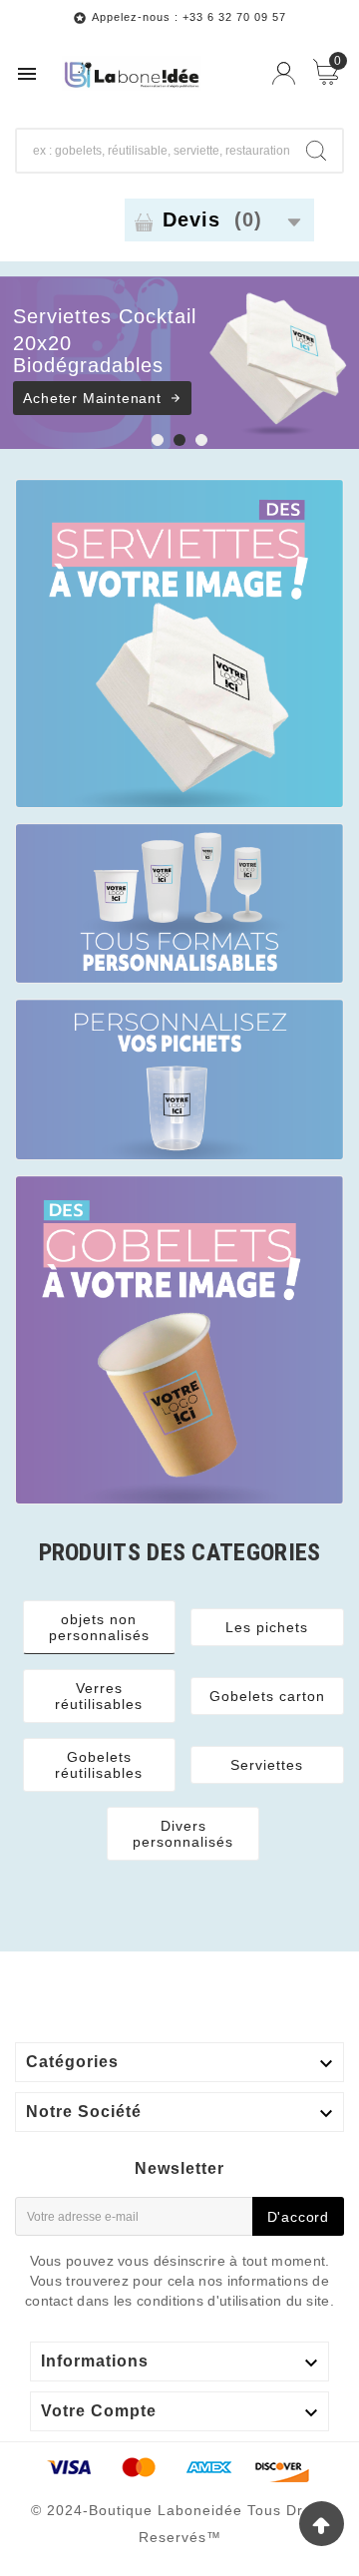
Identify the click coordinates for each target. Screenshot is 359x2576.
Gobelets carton (267, 1696)
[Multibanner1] (179, 644)
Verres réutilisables (99, 1696)
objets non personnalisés (99, 1627)
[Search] (316, 151)
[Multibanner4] (179, 1340)
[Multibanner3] (179, 1079)
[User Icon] (284, 73)
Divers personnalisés (183, 1834)
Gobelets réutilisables (99, 1765)
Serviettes (267, 1765)
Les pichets (267, 1627)
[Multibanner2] (179, 904)
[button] (158, 441)
